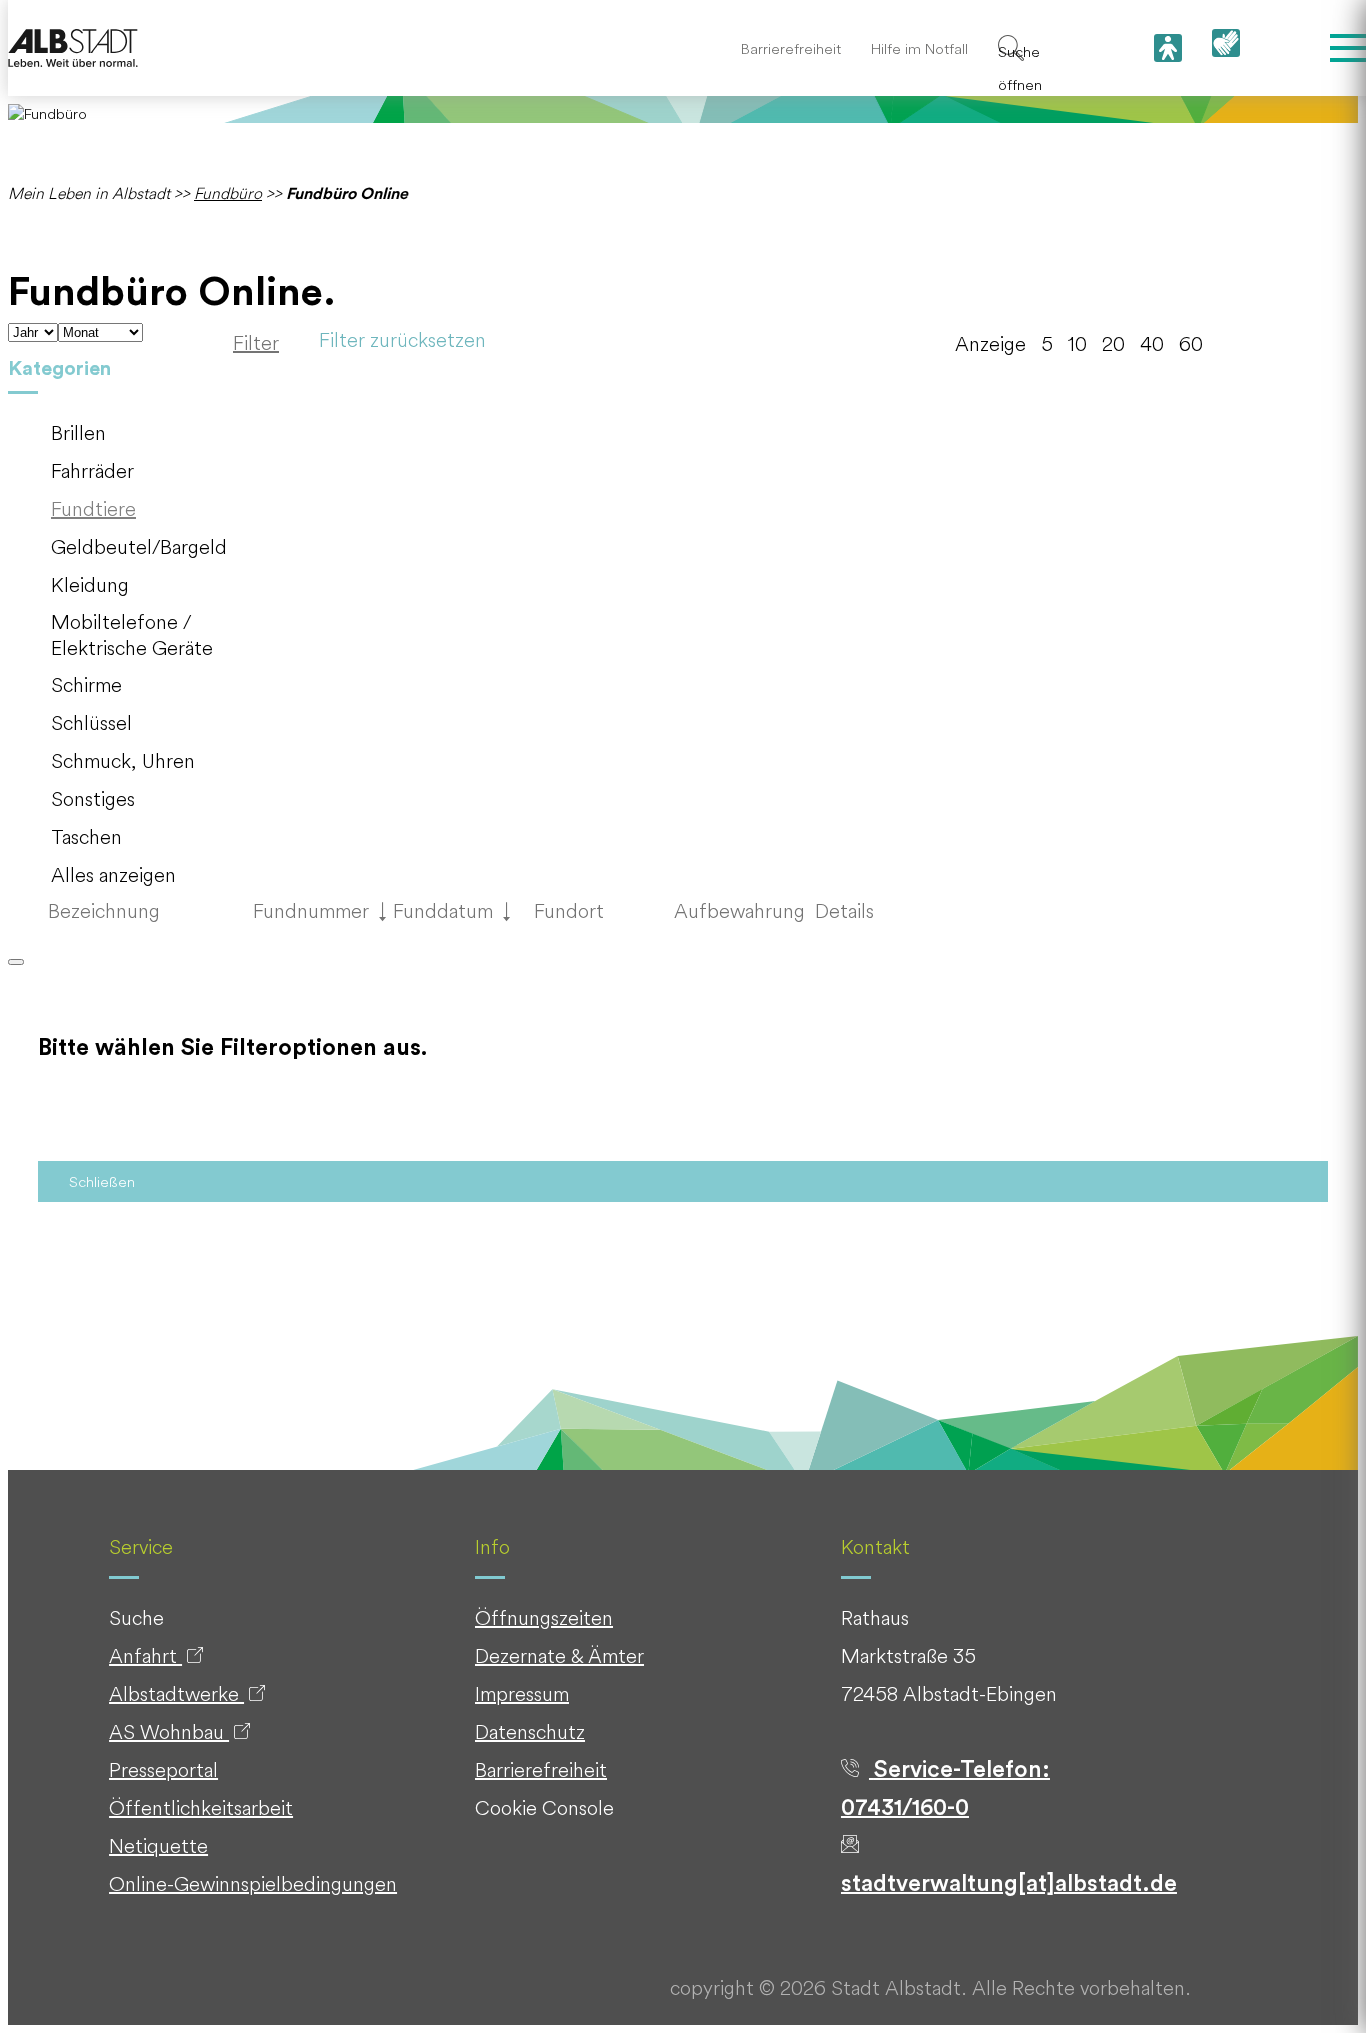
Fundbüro (228, 193)
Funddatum (452, 910)
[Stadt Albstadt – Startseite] (73, 48)
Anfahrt (145, 1655)
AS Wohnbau (169, 1731)
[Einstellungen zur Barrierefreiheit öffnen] (1168, 48)
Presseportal (163, 1769)
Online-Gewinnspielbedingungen (253, 1883)
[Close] (16, 962)
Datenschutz (530, 1731)
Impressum (522, 1693)
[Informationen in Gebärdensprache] (1226, 48)
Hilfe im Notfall (919, 48)
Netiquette (158, 1845)
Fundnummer (320, 910)
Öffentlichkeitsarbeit (201, 1807)
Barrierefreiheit (791, 48)
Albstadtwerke (176, 1693)
